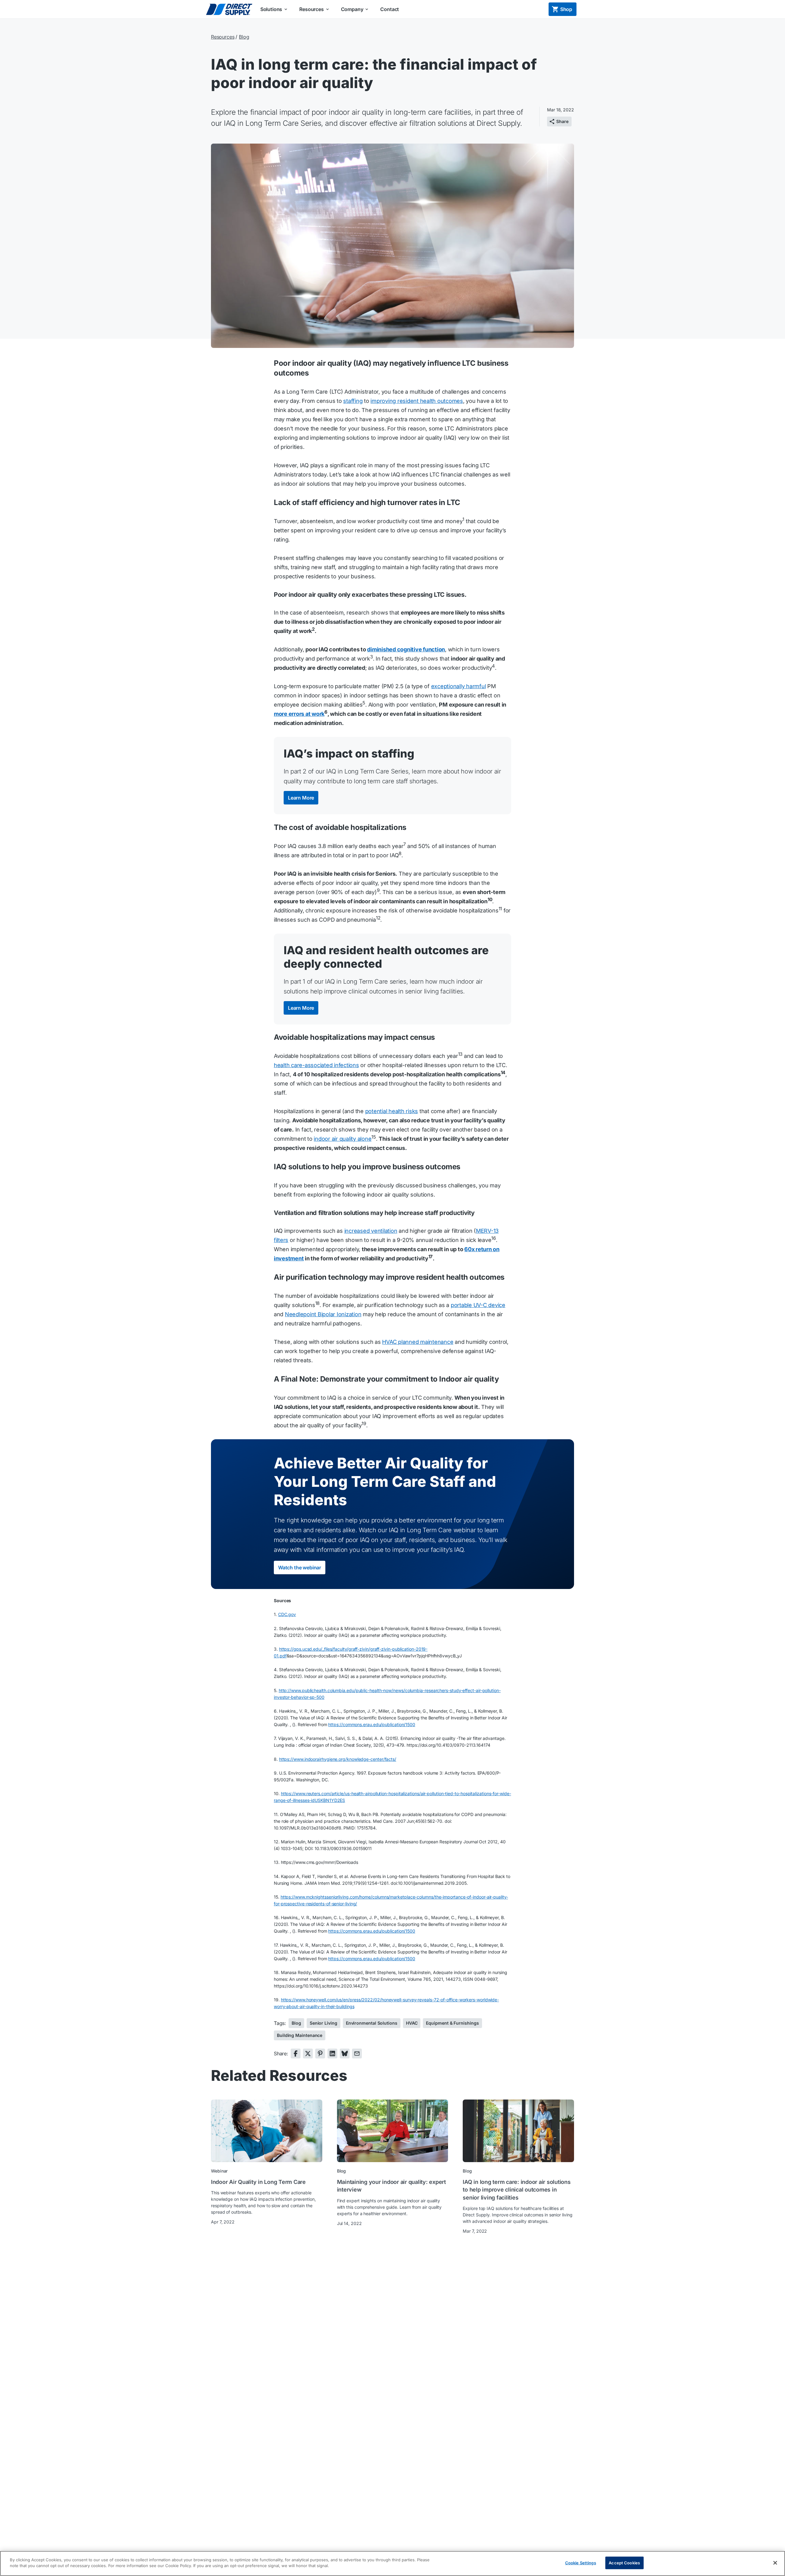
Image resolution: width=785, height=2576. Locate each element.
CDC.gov (287, 1614)
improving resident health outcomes (417, 401)
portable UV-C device (478, 1305)
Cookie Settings (581, 2563)
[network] (296, 2053)
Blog (244, 37)
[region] (392, 2563)
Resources (223, 37)
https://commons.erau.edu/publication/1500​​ (372, 1724)
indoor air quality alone (343, 1139)
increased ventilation (371, 1231)
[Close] (775, 2563)
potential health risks (392, 1111)
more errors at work (299, 714)
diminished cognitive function (406, 649)
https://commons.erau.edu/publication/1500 (372, 1931)
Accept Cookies (624, 2563)
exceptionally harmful (459, 686)
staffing (353, 401)
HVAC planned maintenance (418, 1342)
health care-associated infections (316, 1065)
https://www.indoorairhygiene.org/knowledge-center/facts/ (338, 1759)
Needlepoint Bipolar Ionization (323, 1314)
